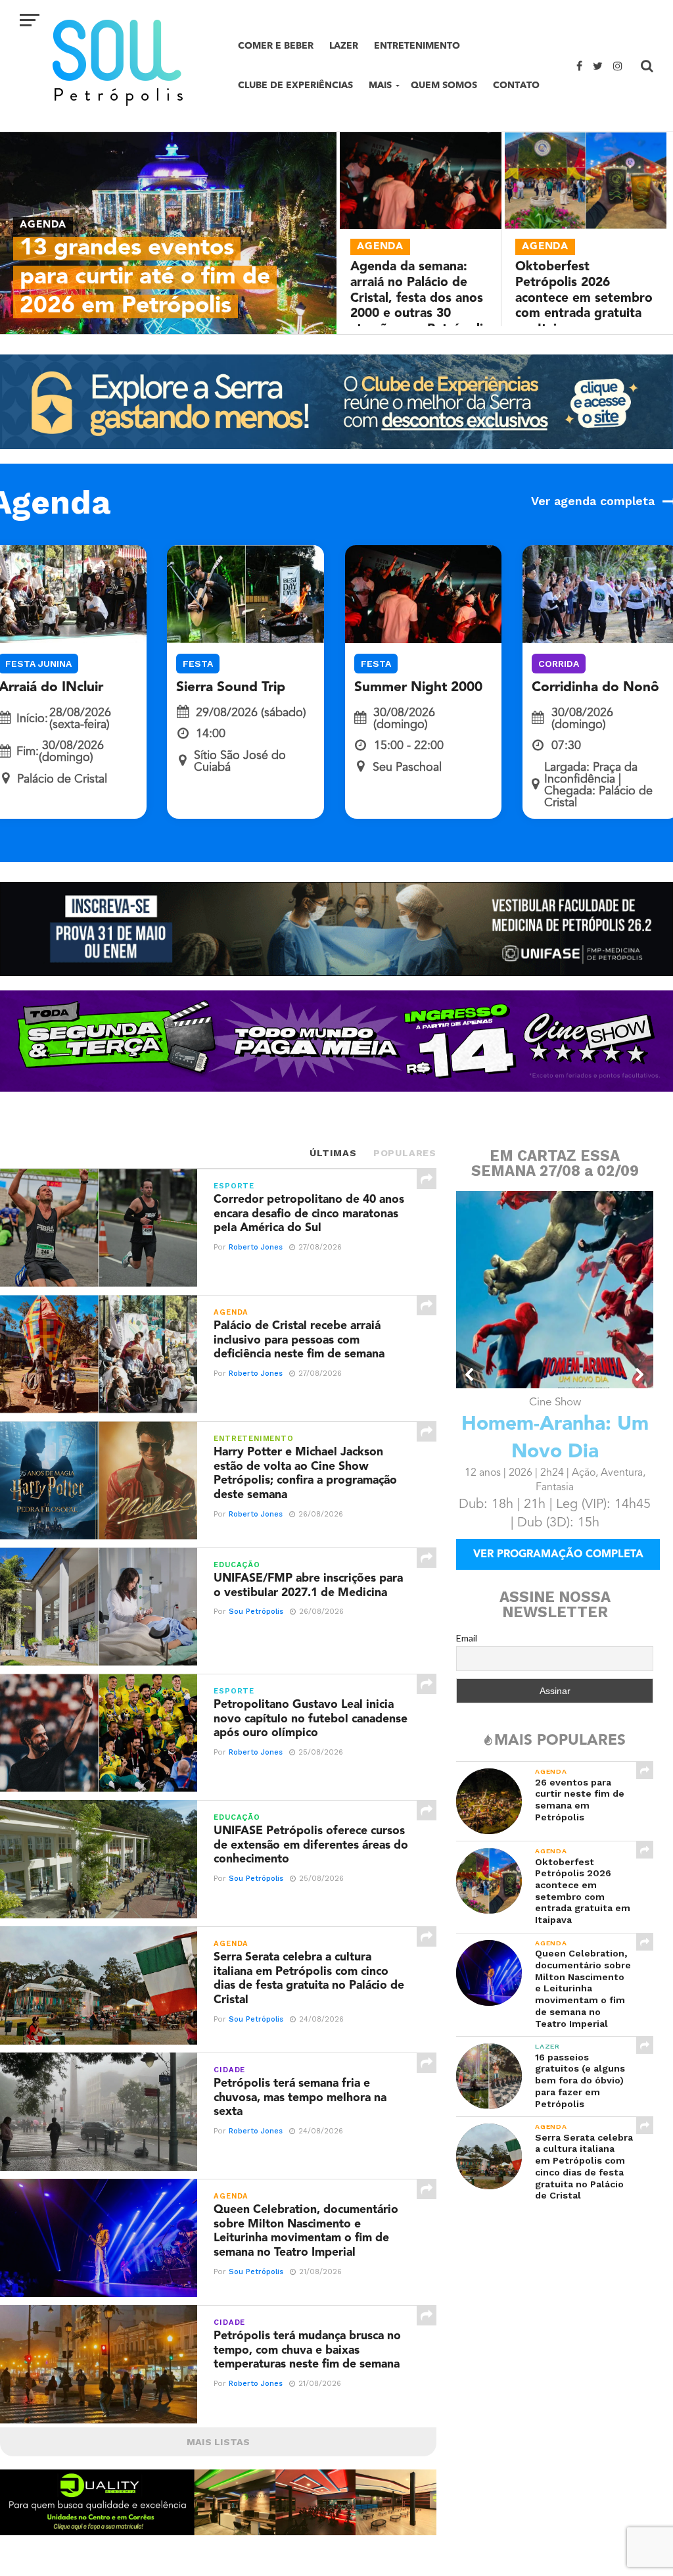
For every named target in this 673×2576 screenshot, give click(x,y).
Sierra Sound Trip (231, 688)
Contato (516, 85)
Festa (198, 664)
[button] (470, 1374)
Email (467, 1638)
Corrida (559, 664)
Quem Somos (444, 85)
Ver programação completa (558, 1555)
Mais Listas (218, 2442)
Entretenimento (417, 46)
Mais (380, 85)
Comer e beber (276, 46)
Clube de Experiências (295, 85)
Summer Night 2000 (418, 688)
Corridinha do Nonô (595, 688)
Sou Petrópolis (256, 1612)
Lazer (344, 46)
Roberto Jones (256, 1247)
